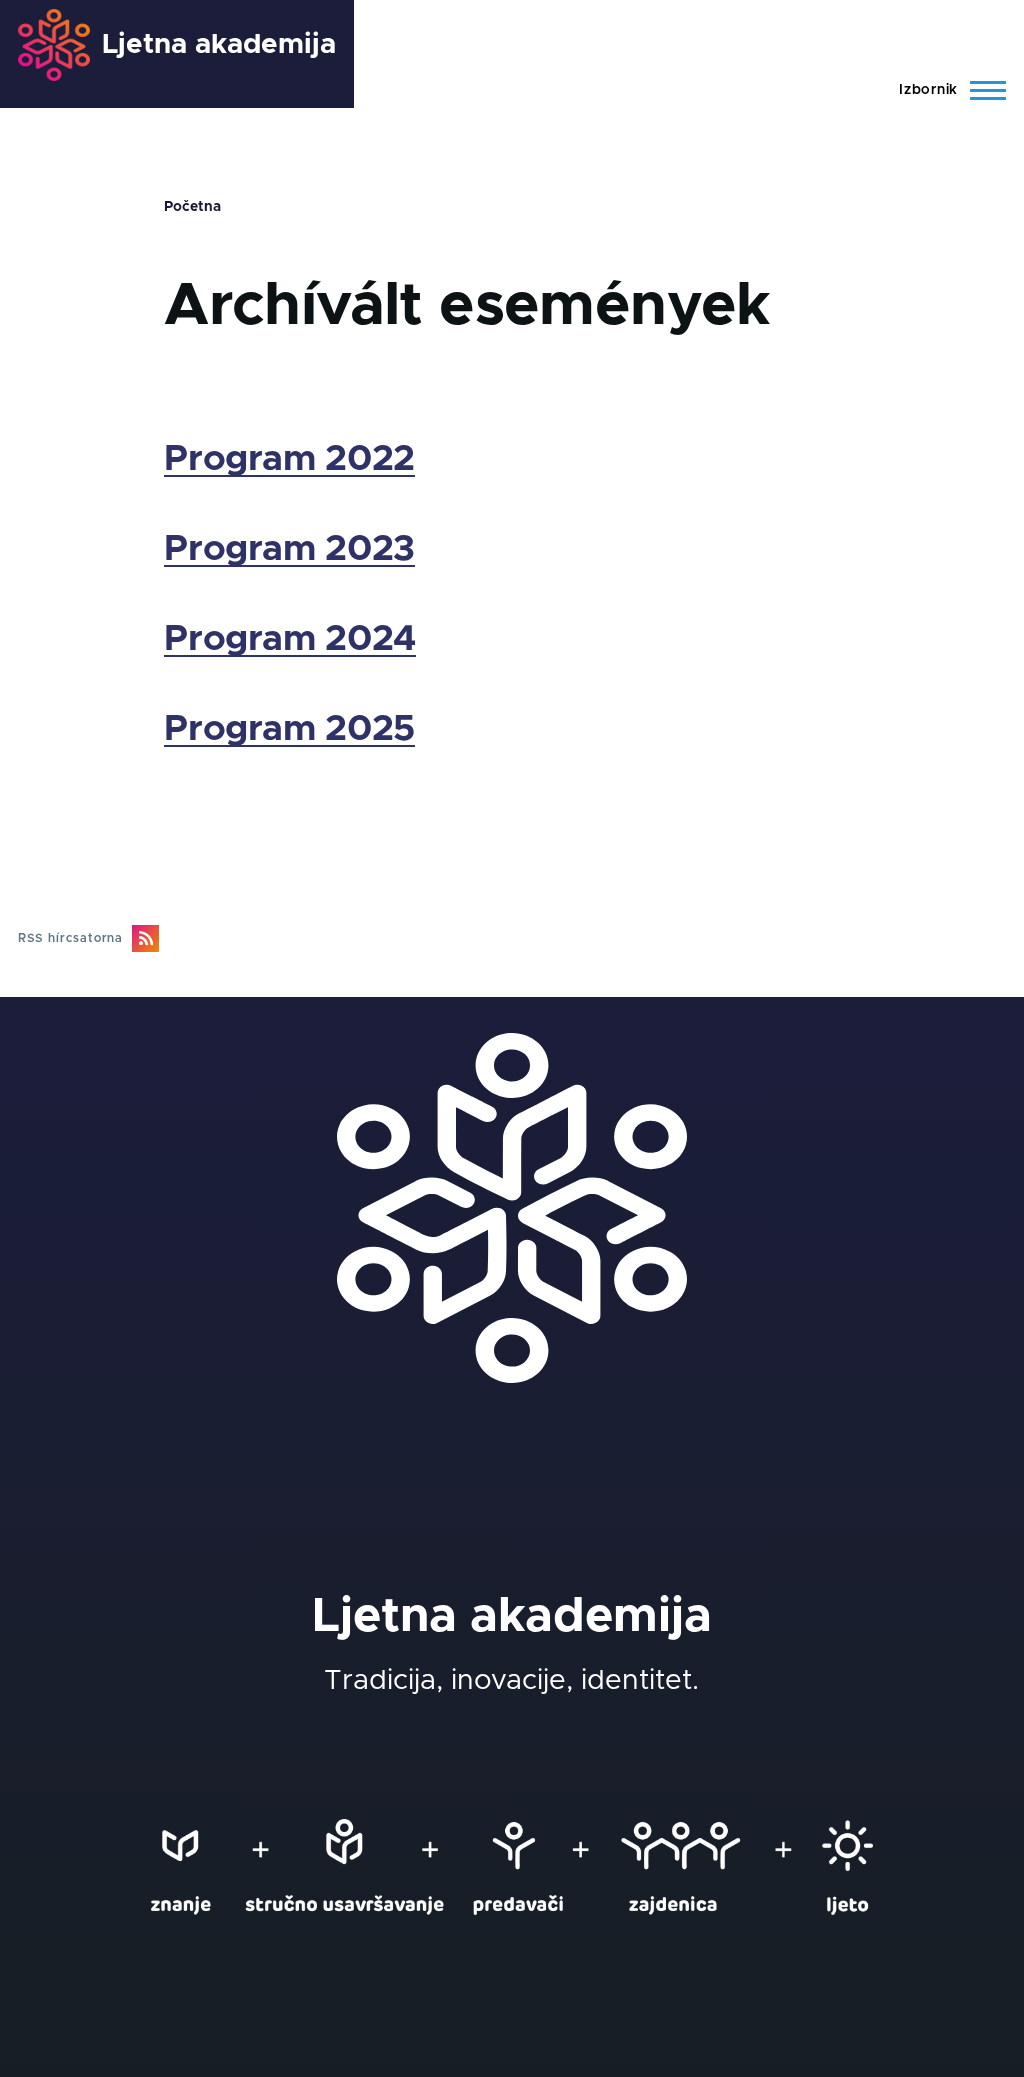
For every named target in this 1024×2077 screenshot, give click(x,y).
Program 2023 (289, 549)
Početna (192, 207)
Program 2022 (289, 459)
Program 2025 (289, 729)
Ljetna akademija (219, 45)
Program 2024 (290, 639)
